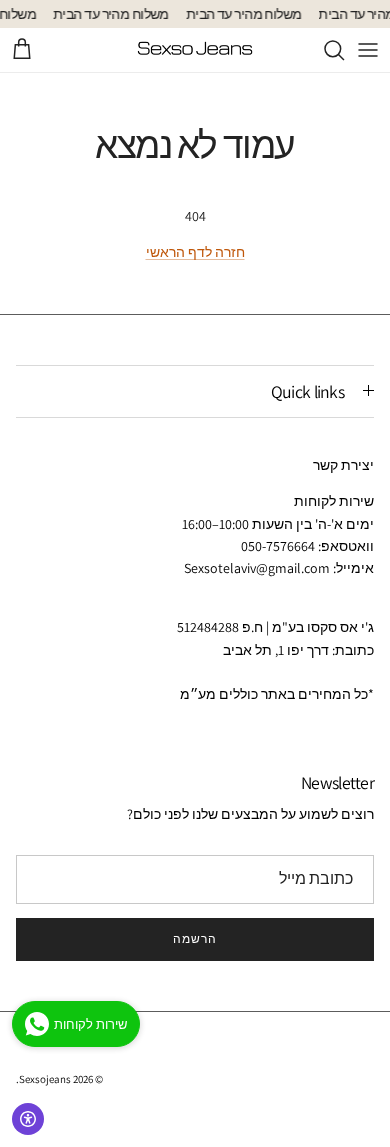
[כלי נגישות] (28, 1119)
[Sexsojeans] (195, 50)
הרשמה (195, 938)
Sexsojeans (45, 1079)
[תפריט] (368, 50)
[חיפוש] (324, 50)
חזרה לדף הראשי (195, 252)
